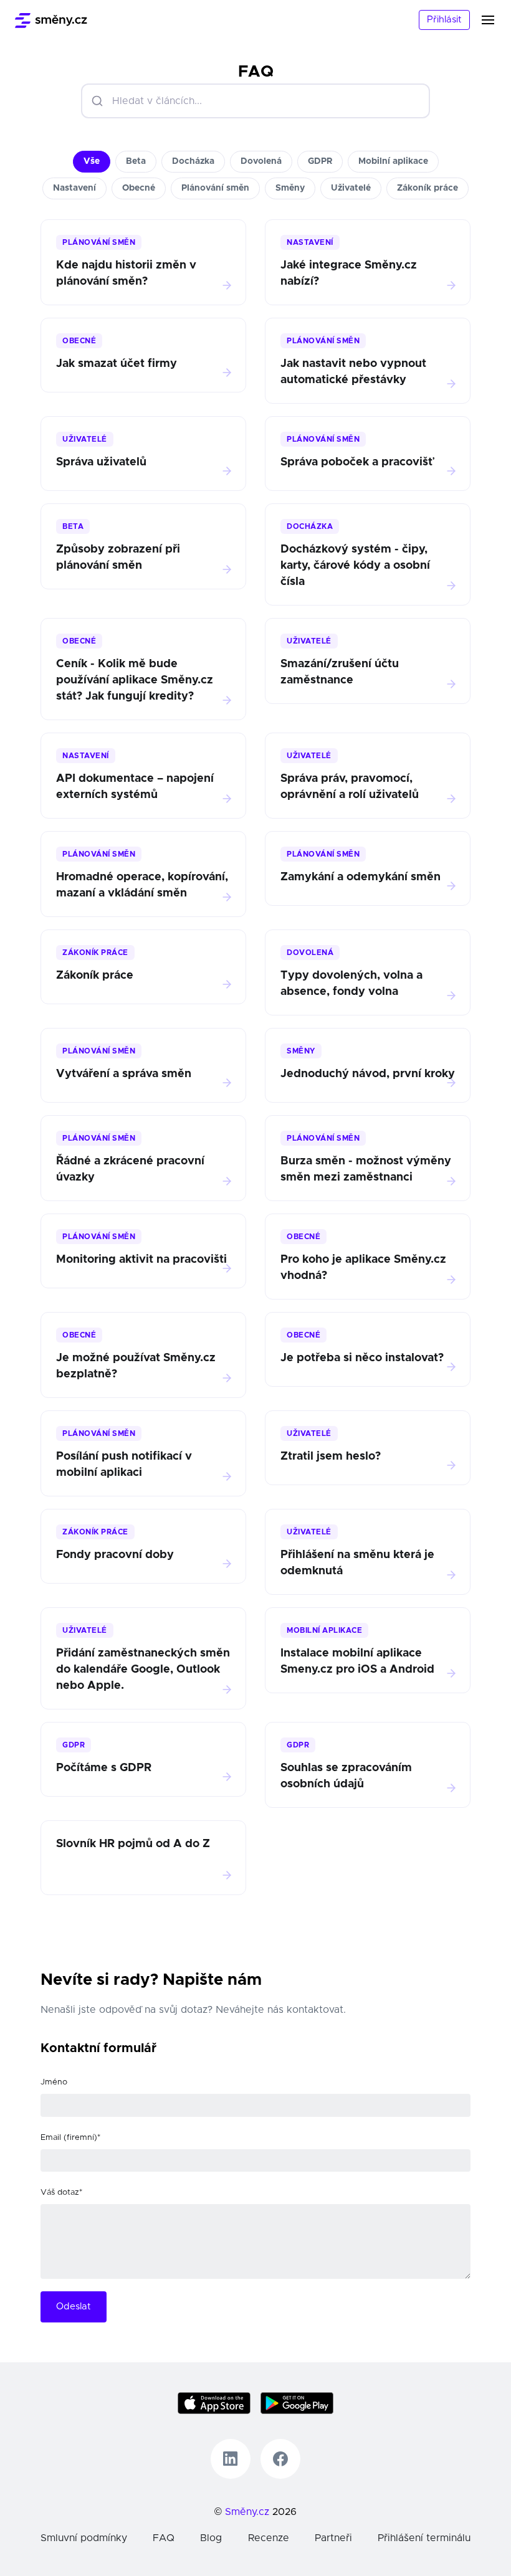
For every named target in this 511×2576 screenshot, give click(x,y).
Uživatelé (351, 188)
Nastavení (74, 188)
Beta (136, 161)
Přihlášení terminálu (424, 2538)
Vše (92, 161)
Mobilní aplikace (393, 161)
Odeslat (74, 2307)
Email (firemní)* (70, 2138)
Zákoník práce (427, 188)
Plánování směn (215, 188)
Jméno (54, 2082)
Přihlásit (444, 20)
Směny (290, 188)
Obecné (139, 188)
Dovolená (261, 161)
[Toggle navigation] (495, 20)
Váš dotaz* (61, 2193)
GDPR (320, 161)
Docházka (193, 161)
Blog (211, 2538)
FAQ (164, 2538)
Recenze (269, 2538)
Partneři (333, 2538)
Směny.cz (247, 2512)
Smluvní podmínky (84, 2538)
